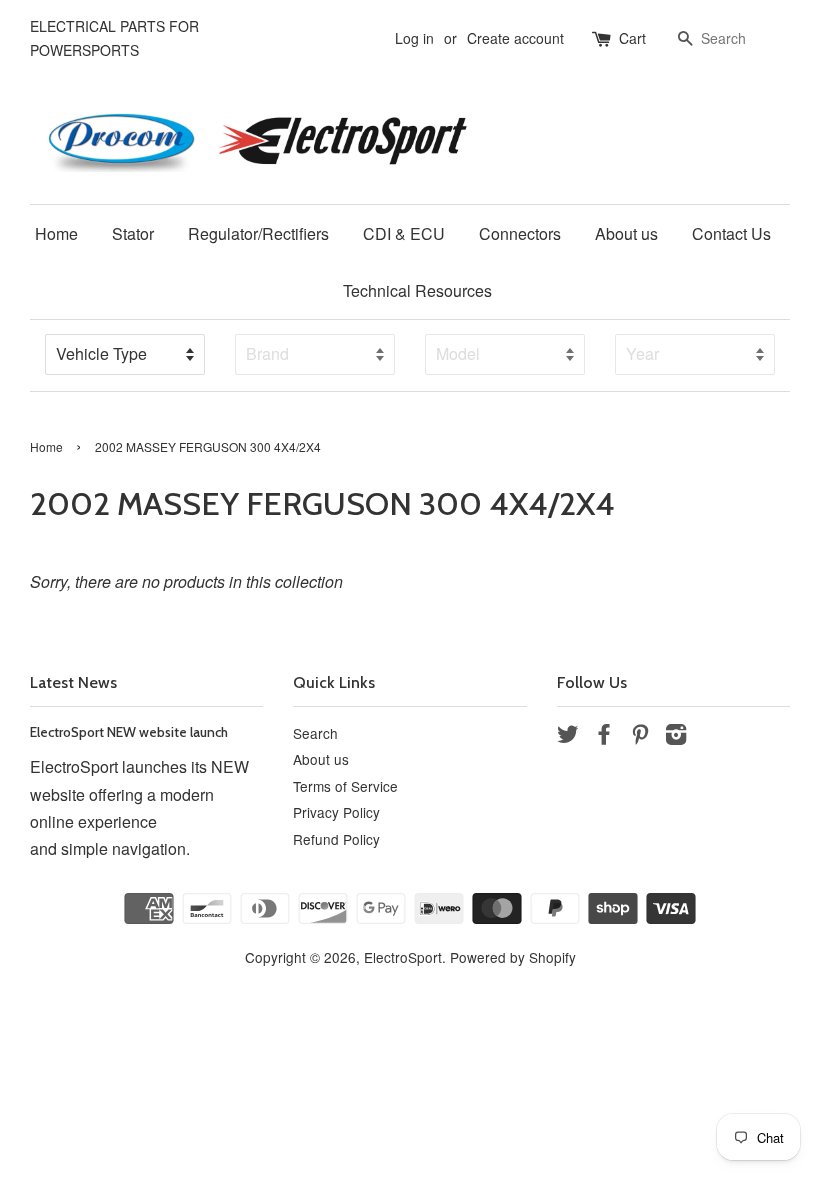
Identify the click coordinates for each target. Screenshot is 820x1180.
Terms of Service (345, 786)
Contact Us (731, 233)
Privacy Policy (336, 812)
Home (56, 233)
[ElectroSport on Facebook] (604, 737)
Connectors (520, 233)
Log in (414, 38)
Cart (632, 38)
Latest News (73, 682)
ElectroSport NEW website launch (129, 732)
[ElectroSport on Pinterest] (640, 737)
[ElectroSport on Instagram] (676, 737)
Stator (133, 233)
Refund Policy (336, 839)
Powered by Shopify (513, 957)
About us (626, 233)
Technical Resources (417, 290)
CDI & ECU (404, 233)
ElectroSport (403, 957)
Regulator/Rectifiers (258, 233)
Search (315, 733)
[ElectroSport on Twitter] (568, 737)
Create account (515, 38)
